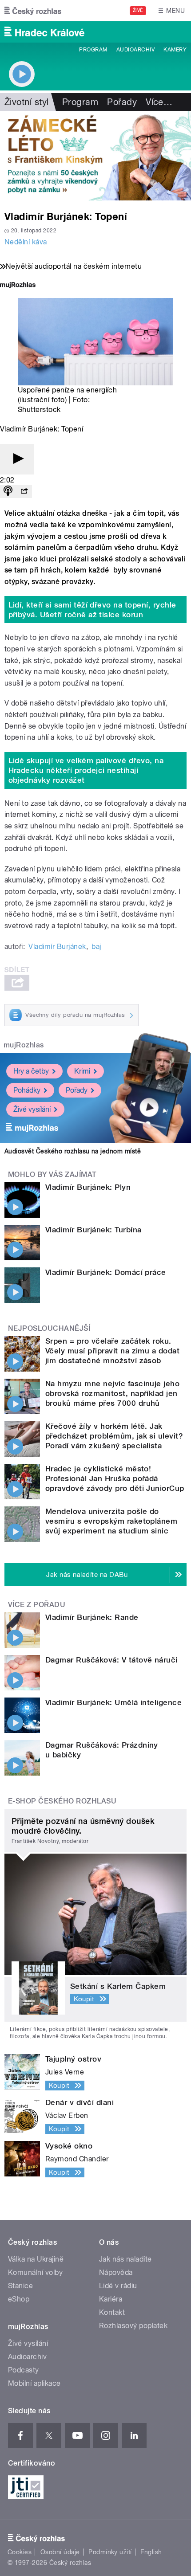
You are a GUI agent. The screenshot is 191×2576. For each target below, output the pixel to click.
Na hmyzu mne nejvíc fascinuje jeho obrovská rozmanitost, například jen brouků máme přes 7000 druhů (112, 1393)
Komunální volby (35, 2272)
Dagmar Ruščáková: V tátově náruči (111, 1660)
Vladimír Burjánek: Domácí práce (106, 1272)
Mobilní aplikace (34, 2383)
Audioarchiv (135, 50)
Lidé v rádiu (118, 2286)
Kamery (175, 50)
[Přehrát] (17, 459)
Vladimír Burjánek (57, 947)
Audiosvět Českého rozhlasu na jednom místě (73, 1151)
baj (96, 947)
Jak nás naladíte (125, 2259)
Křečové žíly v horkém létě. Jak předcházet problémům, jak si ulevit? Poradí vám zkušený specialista (114, 1436)
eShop (19, 2299)
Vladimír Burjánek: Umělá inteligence (113, 1702)
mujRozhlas (24, 1045)
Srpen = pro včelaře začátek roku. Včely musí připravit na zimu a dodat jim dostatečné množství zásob (112, 1351)
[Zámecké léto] (95, 156)
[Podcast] (8, 492)
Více (159, 102)
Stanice (20, 2286)
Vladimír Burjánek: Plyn (88, 1187)
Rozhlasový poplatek (133, 2326)
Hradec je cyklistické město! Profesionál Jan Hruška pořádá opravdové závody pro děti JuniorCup (115, 1478)
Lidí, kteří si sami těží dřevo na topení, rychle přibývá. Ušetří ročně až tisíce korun (92, 610)
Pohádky (27, 1090)
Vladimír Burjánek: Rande (92, 1617)
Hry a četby (31, 1071)
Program (93, 50)
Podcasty (24, 2370)
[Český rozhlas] (33, 11)
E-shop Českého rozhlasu (62, 1801)
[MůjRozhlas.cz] (18, 286)
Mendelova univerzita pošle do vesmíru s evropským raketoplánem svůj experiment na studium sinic (111, 1521)
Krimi (82, 1071)
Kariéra (111, 2299)
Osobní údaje (60, 2552)
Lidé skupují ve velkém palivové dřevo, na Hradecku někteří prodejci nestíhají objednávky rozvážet (86, 770)
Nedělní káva (26, 242)
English (151, 2552)
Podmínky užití (110, 2552)
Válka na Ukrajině (36, 2259)
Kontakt (112, 2312)
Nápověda (116, 2272)
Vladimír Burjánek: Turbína (93, 1230)
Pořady (122, 102)
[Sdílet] (24, 492)
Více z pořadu (37, 1605)
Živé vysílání (32, 1109)
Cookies (20, 2552)
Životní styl (27, 102)
